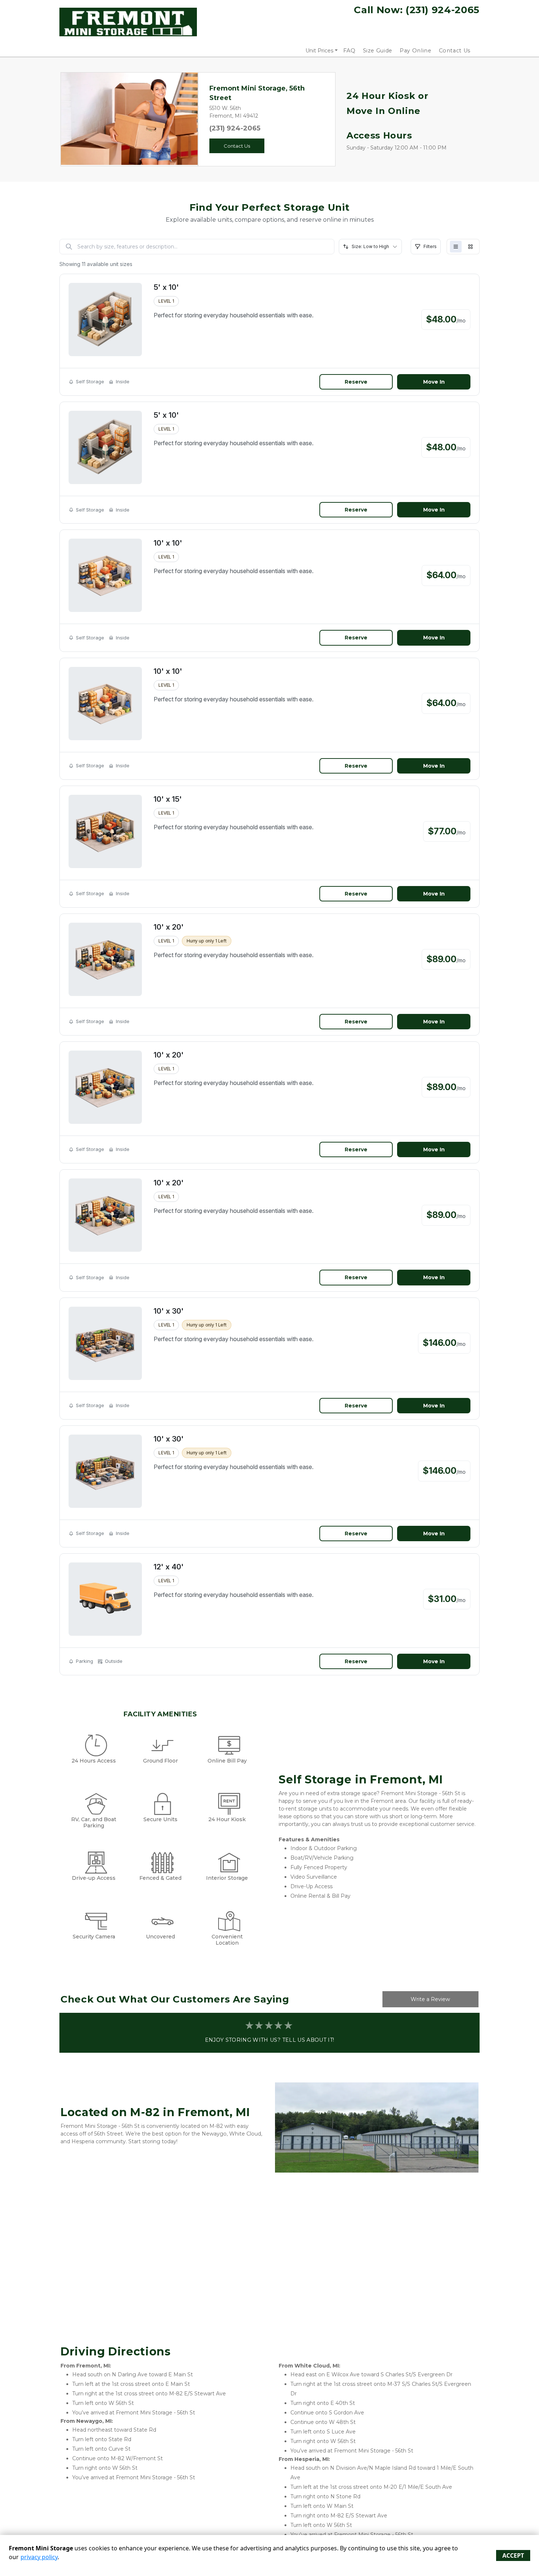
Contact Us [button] (237, 146)
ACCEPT (513, 2555)
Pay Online (416, 51)
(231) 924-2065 (235, 128)
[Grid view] (470, 247)
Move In (434, 382)
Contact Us (455, 51)
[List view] (456, 247)
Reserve (356, 382)
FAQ (349, 51)
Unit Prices (319, 51)
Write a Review (430, 1999)
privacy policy (39, 2557)
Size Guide (378, 51)
